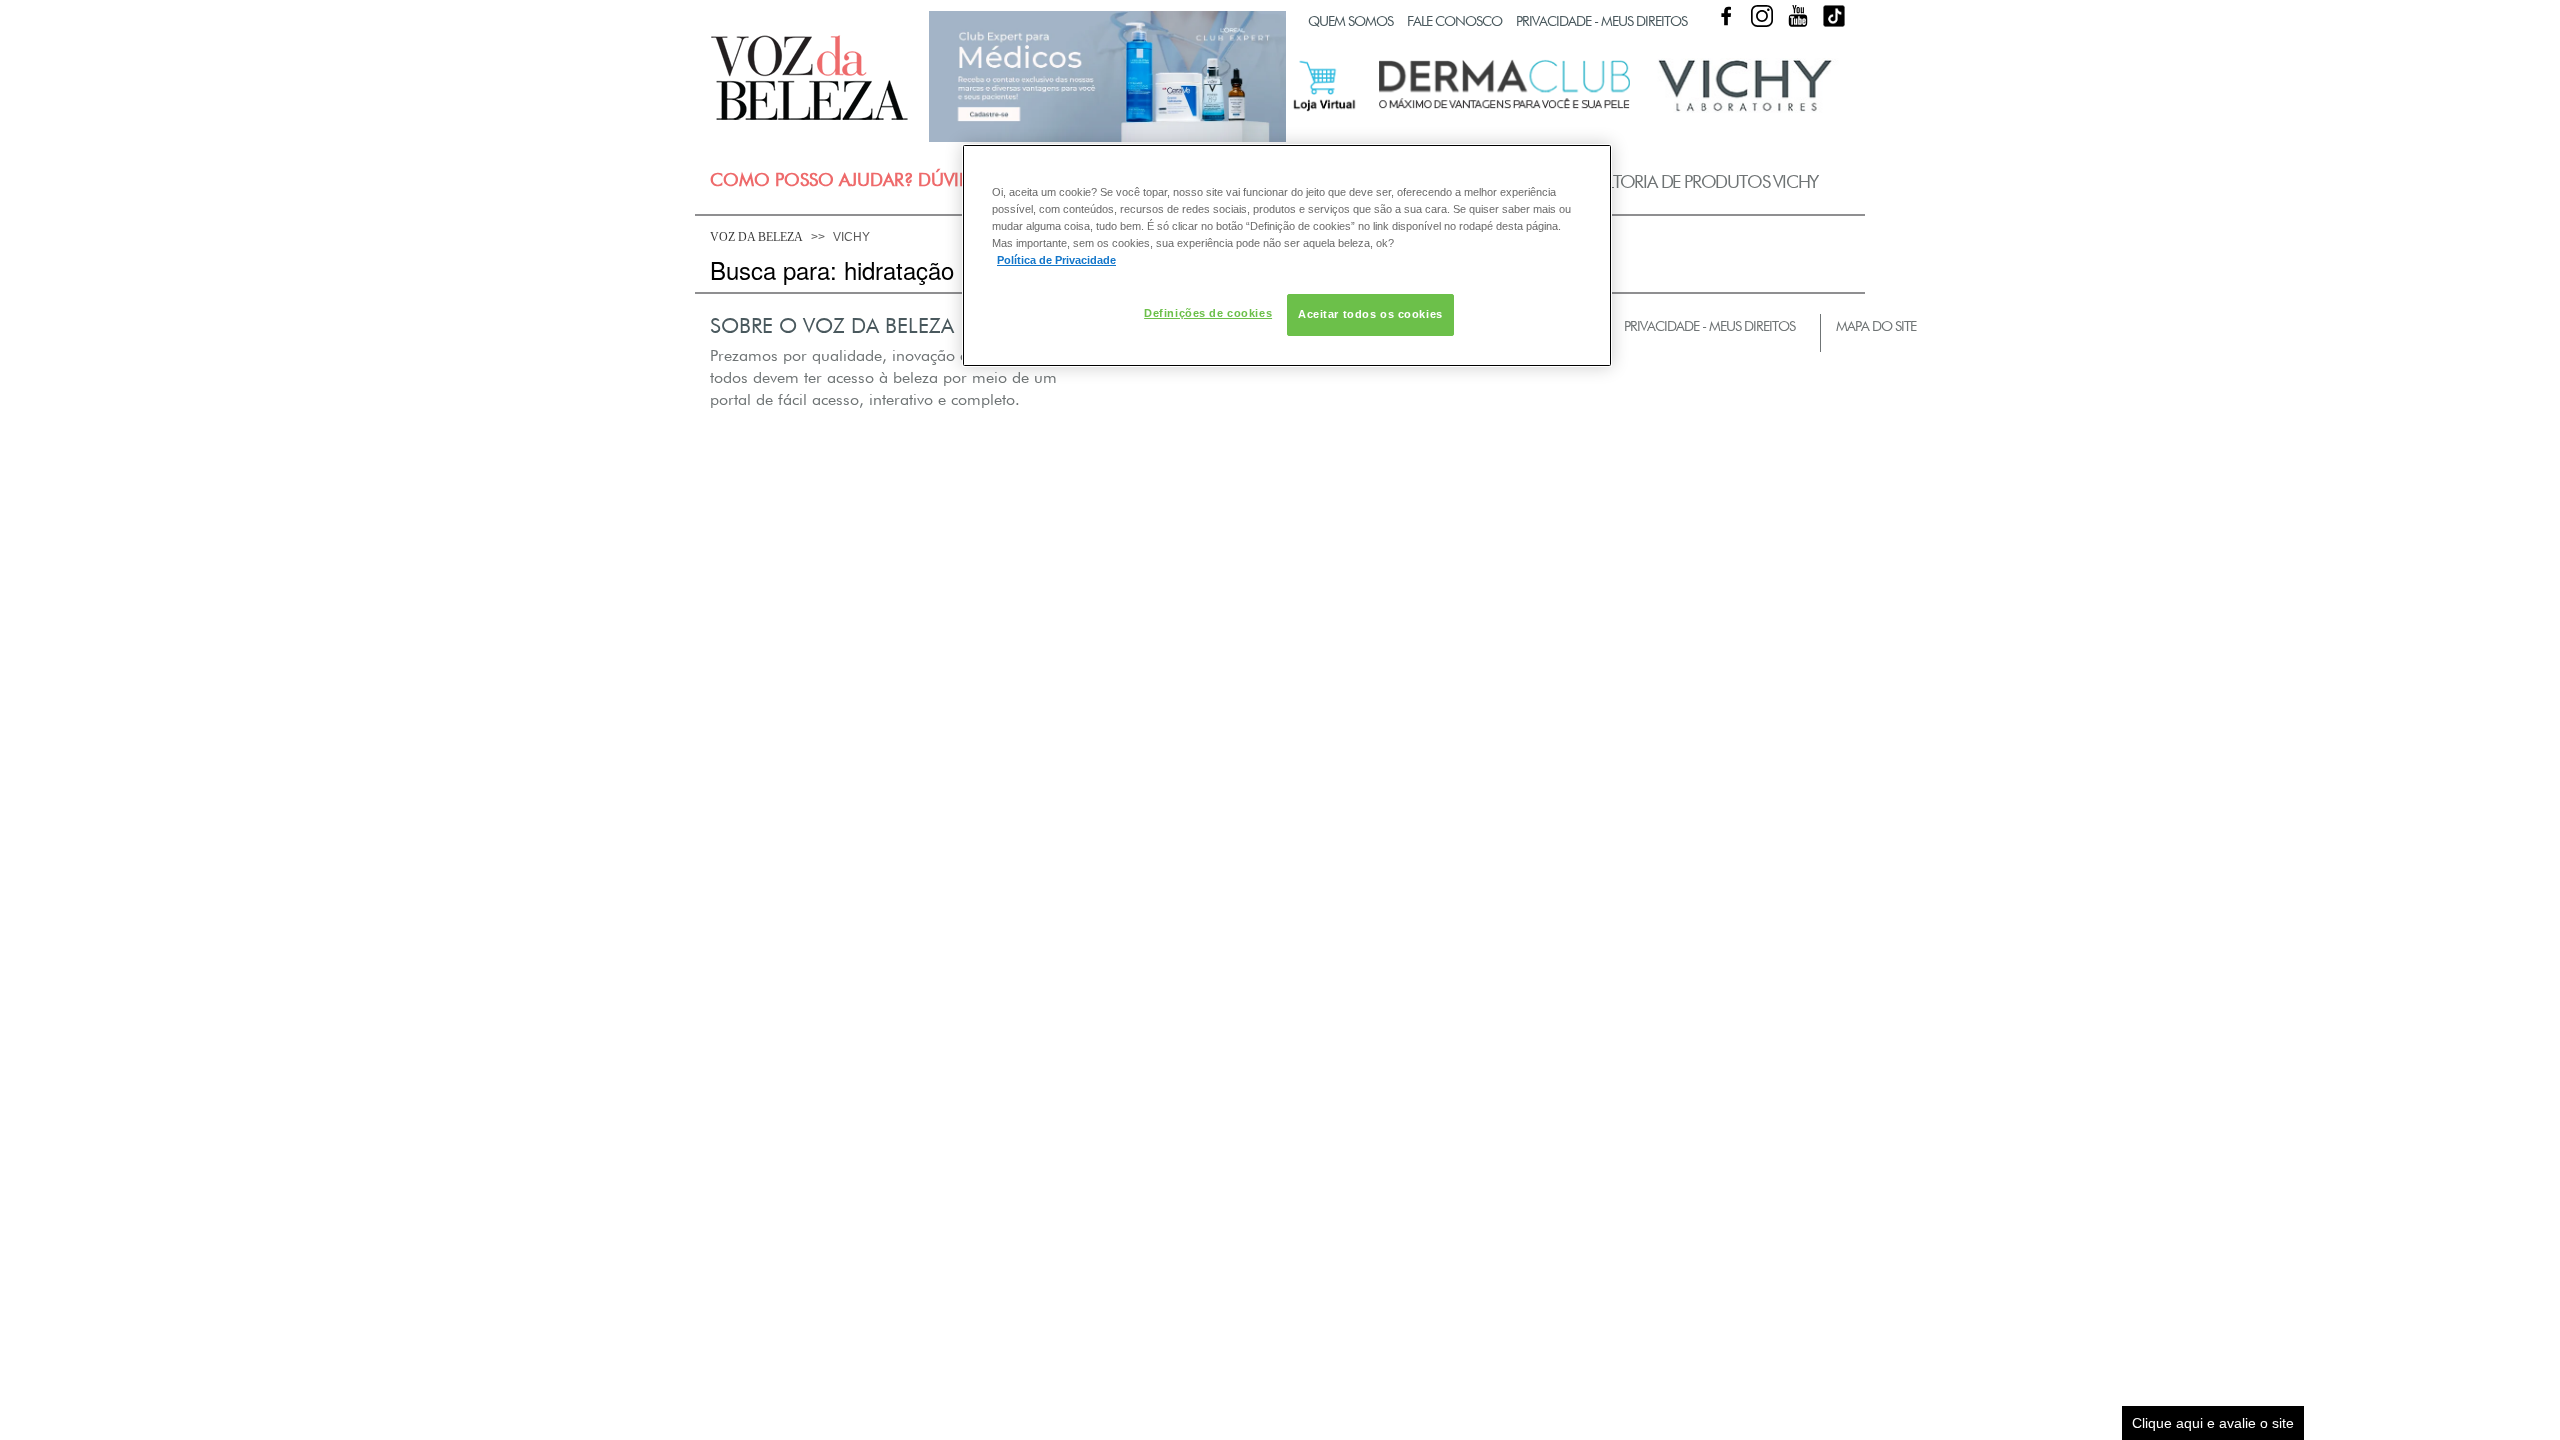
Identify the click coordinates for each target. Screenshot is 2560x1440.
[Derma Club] (1504, 107)
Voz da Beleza (756, 237)
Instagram (1762, 16)
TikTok (1834, 16)
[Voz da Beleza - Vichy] (1745, 108)
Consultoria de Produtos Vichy (1682, 181)
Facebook (1726, 16)
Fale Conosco (1454, 21)
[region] (1287, 255)
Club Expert (1107, 76)
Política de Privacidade (1056, 260)
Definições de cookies (1208, 313)
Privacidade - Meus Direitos (1601, 21)
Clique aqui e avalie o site (2213, 1423)
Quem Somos (1350, 21)
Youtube (1798, 16)
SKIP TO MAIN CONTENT (784, 6)
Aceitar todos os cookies (1370, 314)
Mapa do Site (1876, 326)
